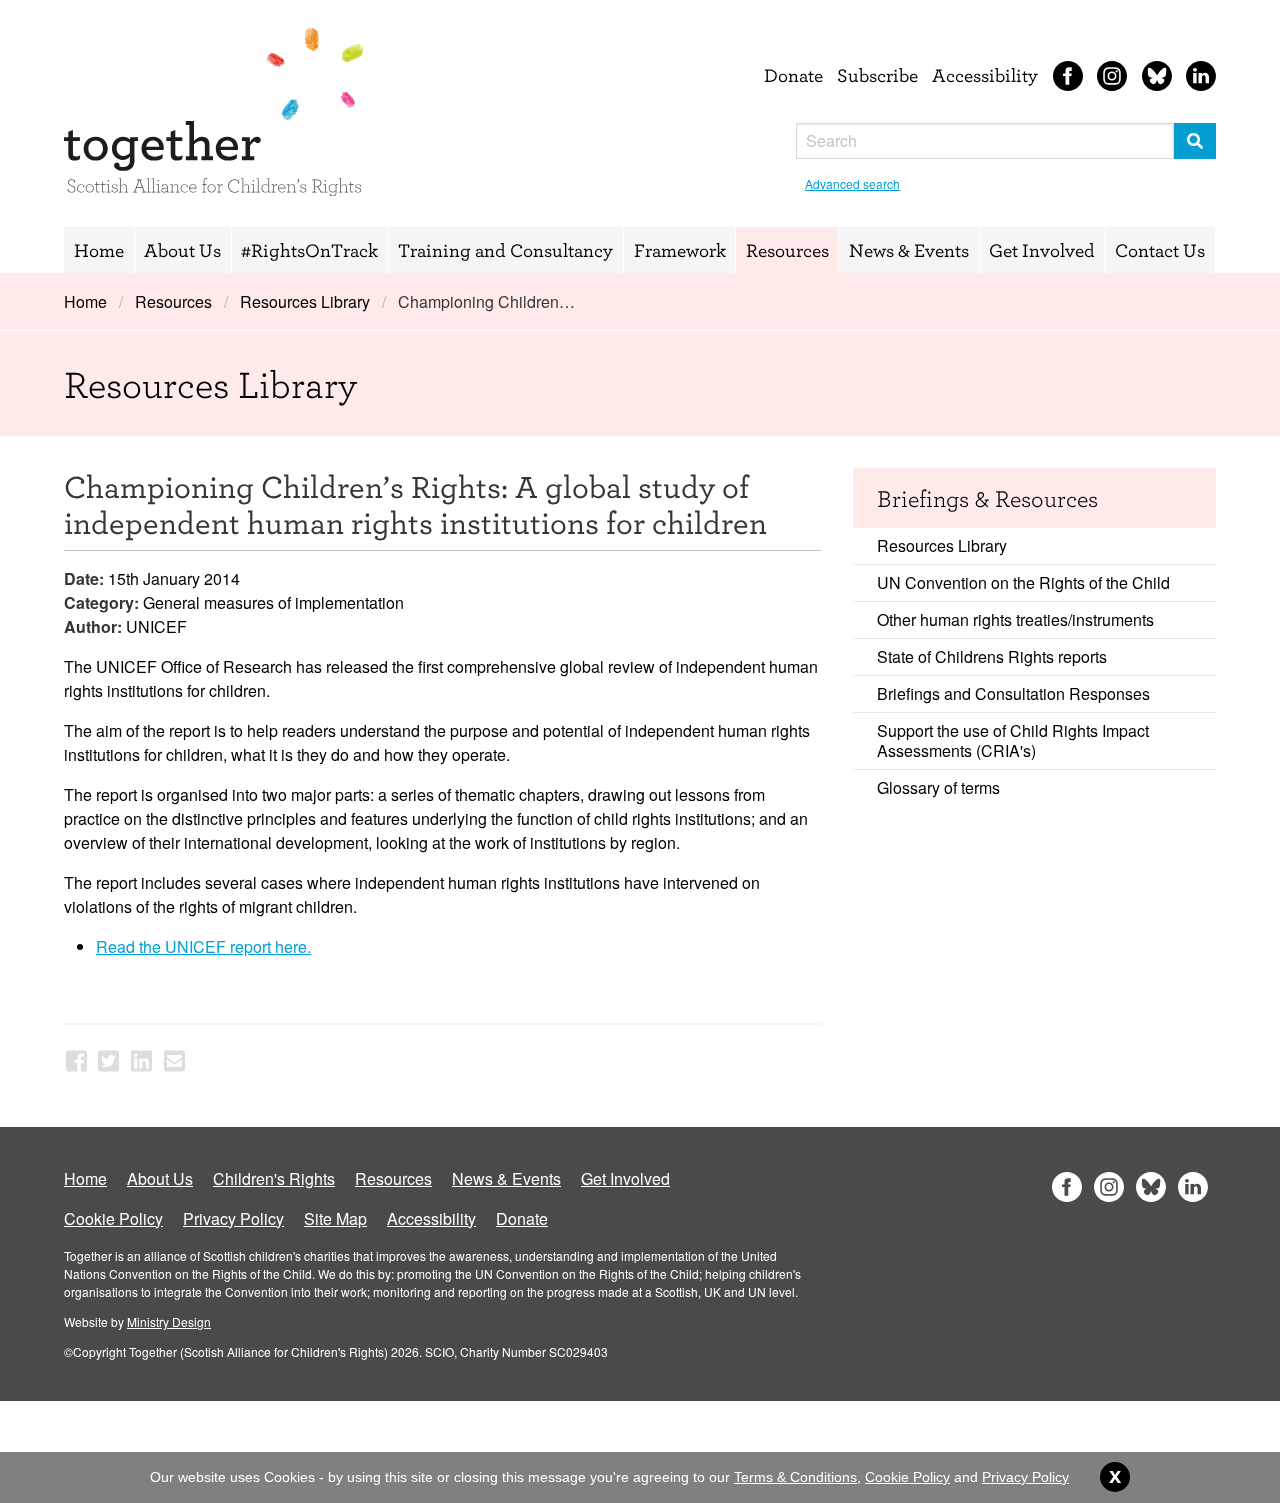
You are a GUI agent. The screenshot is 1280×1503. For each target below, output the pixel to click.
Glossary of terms (938, 787)
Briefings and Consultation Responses (1013, 693)
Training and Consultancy (505, 250)
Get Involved (1042, 250)
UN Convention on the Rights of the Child (1023, 582)
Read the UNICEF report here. (203, 946)
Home (99, 250)
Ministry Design (169, 1321)
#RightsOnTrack (309, 250)
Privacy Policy (233, 1218)
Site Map (335, 1218)
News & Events (909, 250)
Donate (793, 75)
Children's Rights (274, 1178)
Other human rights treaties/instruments (1015, 619)
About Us (182, 250)
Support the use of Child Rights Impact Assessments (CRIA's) (1013, 740)
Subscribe (877, 75)
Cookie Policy (113, 1218)
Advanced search (852, 183)
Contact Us (1160, 250)
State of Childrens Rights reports (992, 656)
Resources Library (305, 301)
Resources (787, 250)
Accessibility (985, 75)
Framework (680, 250)
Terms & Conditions (795, 1477)
